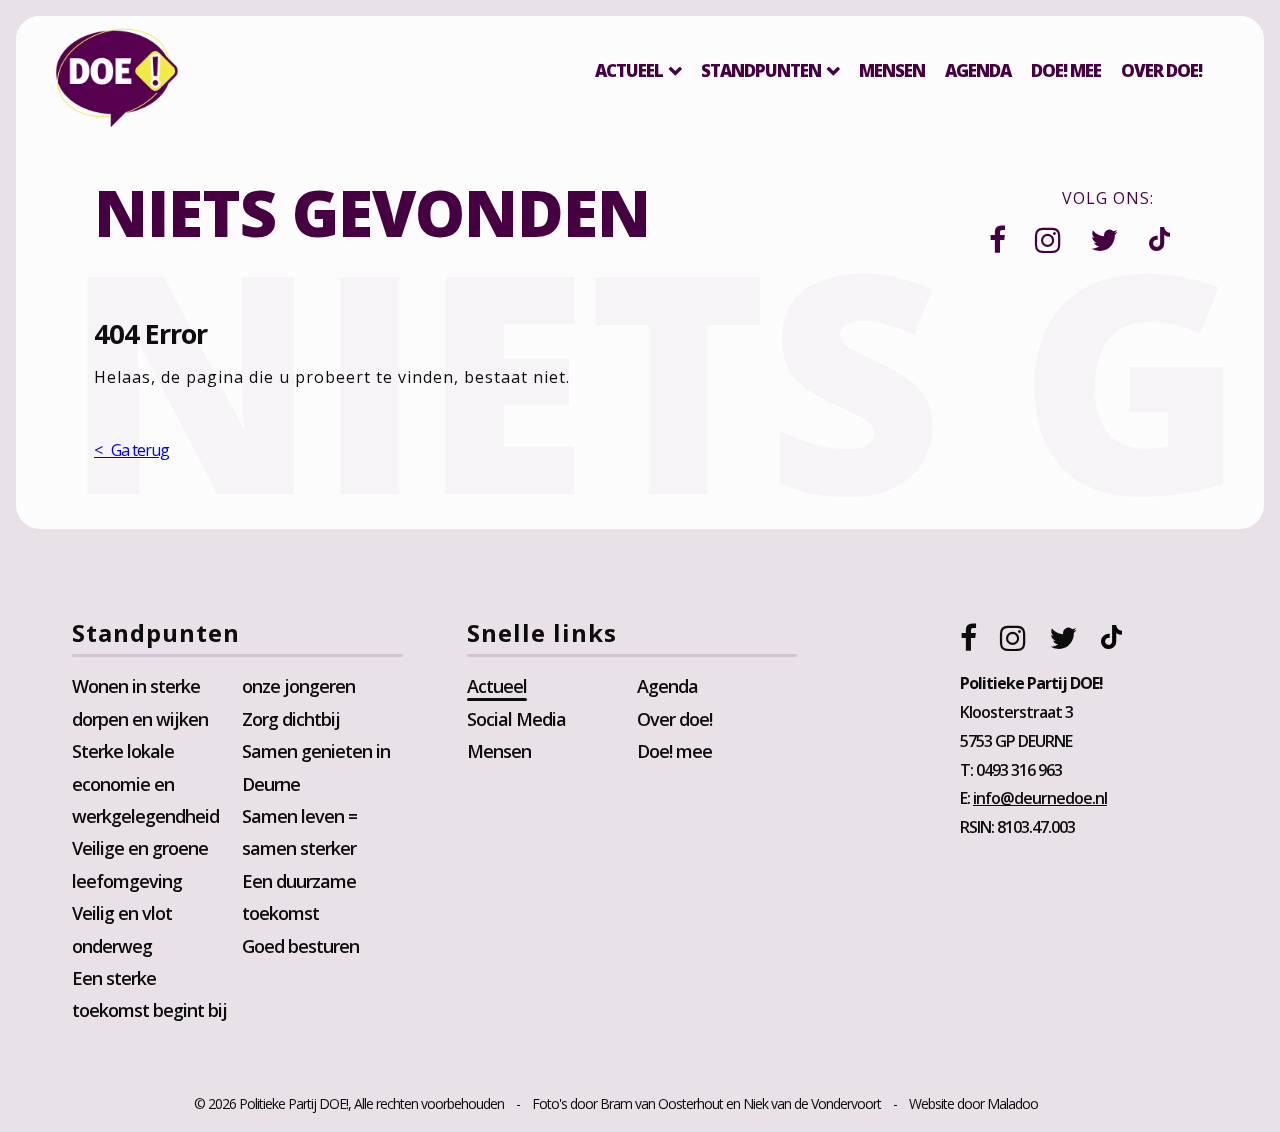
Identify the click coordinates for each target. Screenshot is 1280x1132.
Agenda (978, 70)
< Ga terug (131, 450)
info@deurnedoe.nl (1040, 798)
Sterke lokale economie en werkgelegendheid (145, 783)
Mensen (892, 70)
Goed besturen (300, 946)
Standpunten (761, 70)
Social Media (516, 719)
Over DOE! (1161, 70)
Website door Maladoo (973, 1103)
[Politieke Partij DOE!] (117, 82)
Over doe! (674, 719)
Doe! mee (1066, 70)
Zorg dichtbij (291, 719)
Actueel (629, 70)
